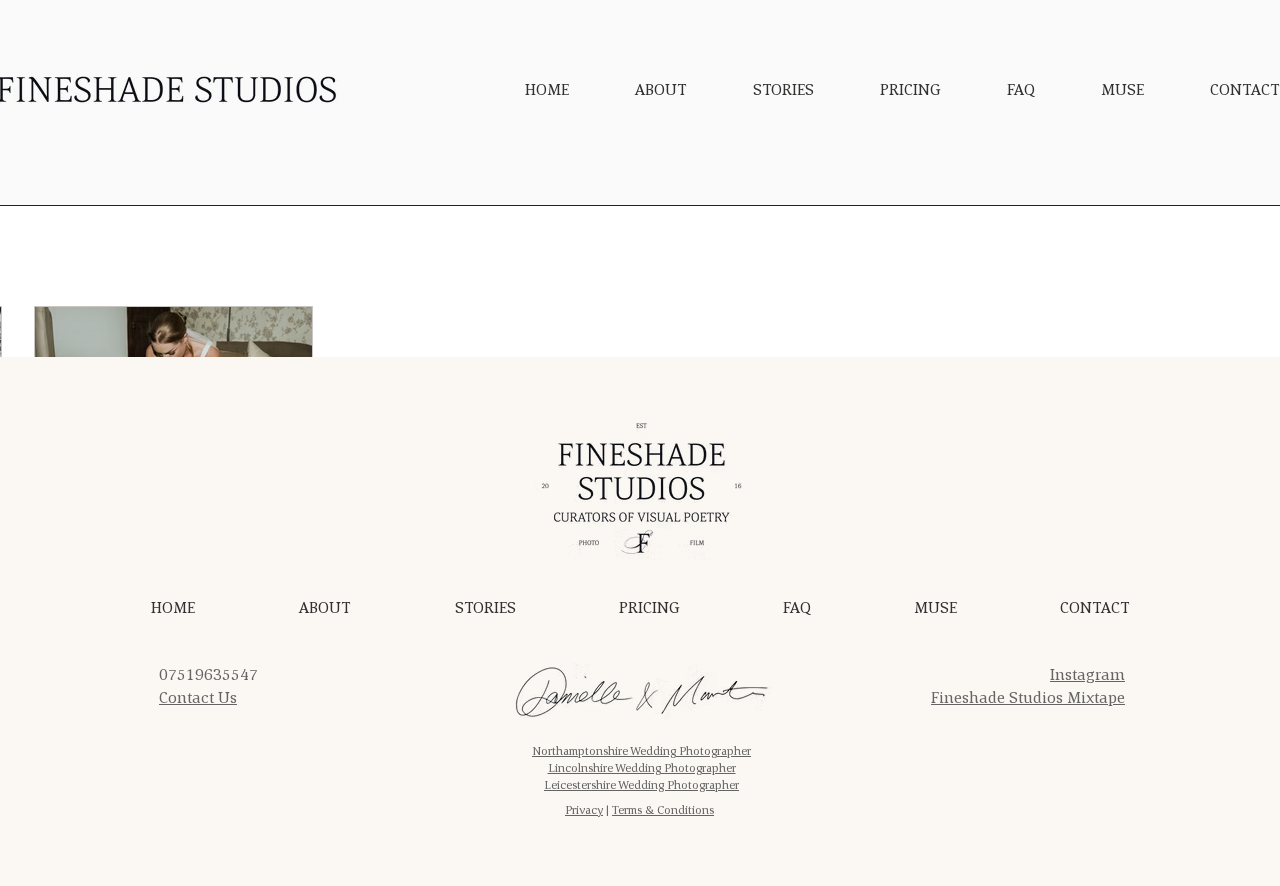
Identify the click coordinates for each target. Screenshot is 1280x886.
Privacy (584, 809)
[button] (783, 89)
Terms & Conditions (663, 809)
